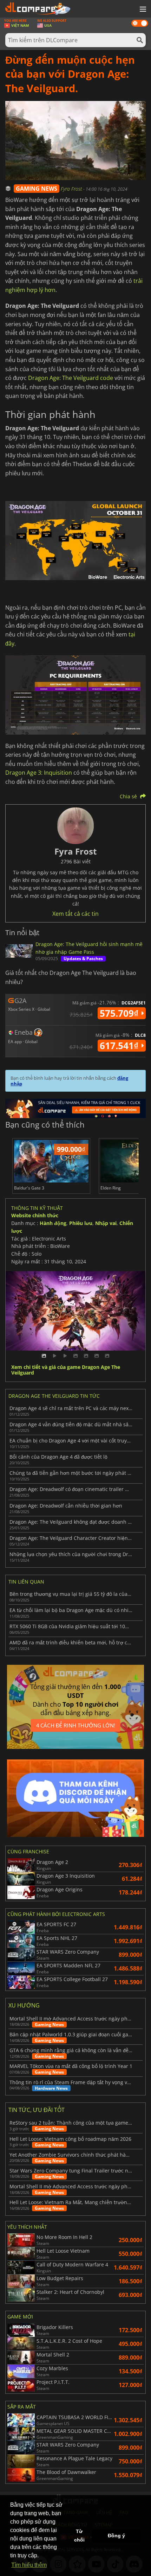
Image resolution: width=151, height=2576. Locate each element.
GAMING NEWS (37, 189)
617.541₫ (120, 1046)
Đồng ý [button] (116, 2536)
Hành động (53, 1223)
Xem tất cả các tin (75, 914)
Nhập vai (106, 1223)
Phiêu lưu (81, 1223)
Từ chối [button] (79, 2536)
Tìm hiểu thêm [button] (29, 2565)
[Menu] (142, 9)
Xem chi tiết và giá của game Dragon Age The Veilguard (66, 1370)
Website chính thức (35, 1215)
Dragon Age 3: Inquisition (39, 773)
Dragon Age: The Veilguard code (71, 378)
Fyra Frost (72, 189)
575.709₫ (120, 1013)
